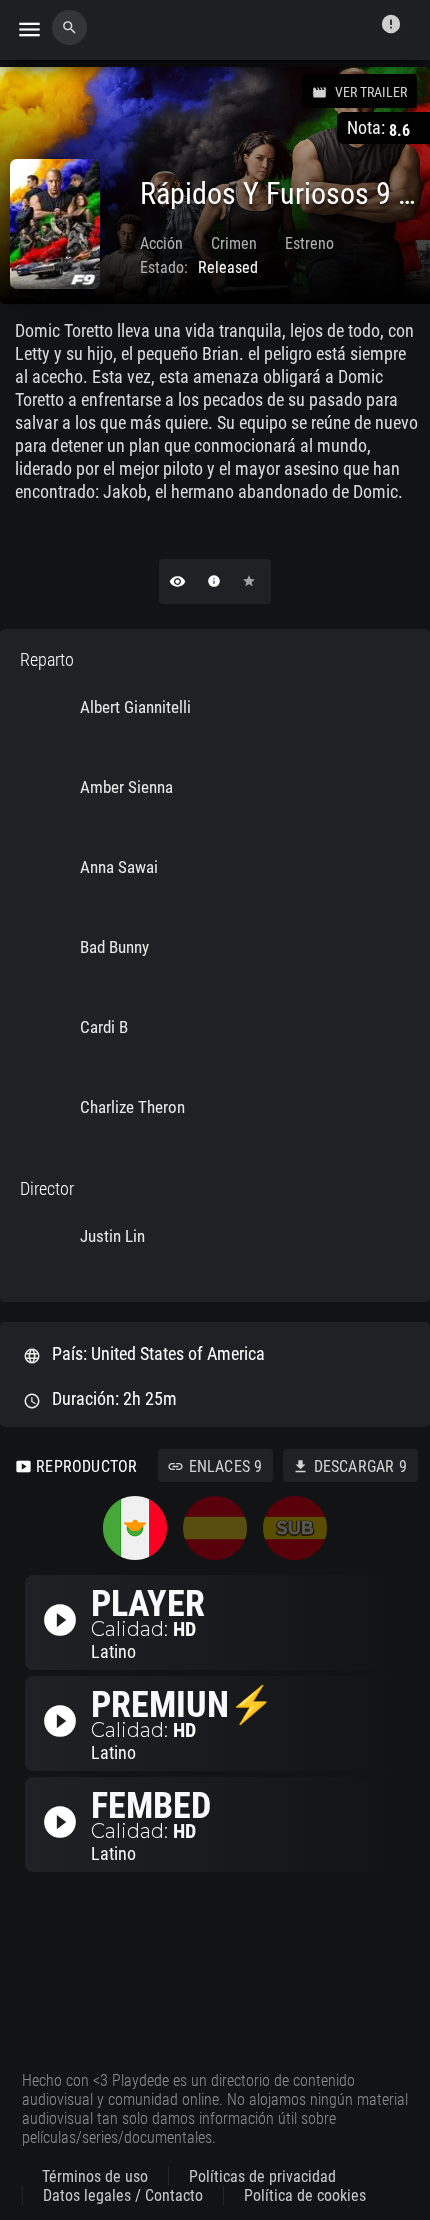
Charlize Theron (132, 1107)
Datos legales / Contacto (123, 2195)
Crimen (234, 243)
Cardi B (104, 1027)
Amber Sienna (126, 787)
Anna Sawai (119, 867)
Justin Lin (112, 1236)
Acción (161, 243)
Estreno (309, 243)
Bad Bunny (114, 947)
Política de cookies (305, 2195)
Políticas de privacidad (262, 2176)
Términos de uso (95, 2176)
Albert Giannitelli (135, 707)
